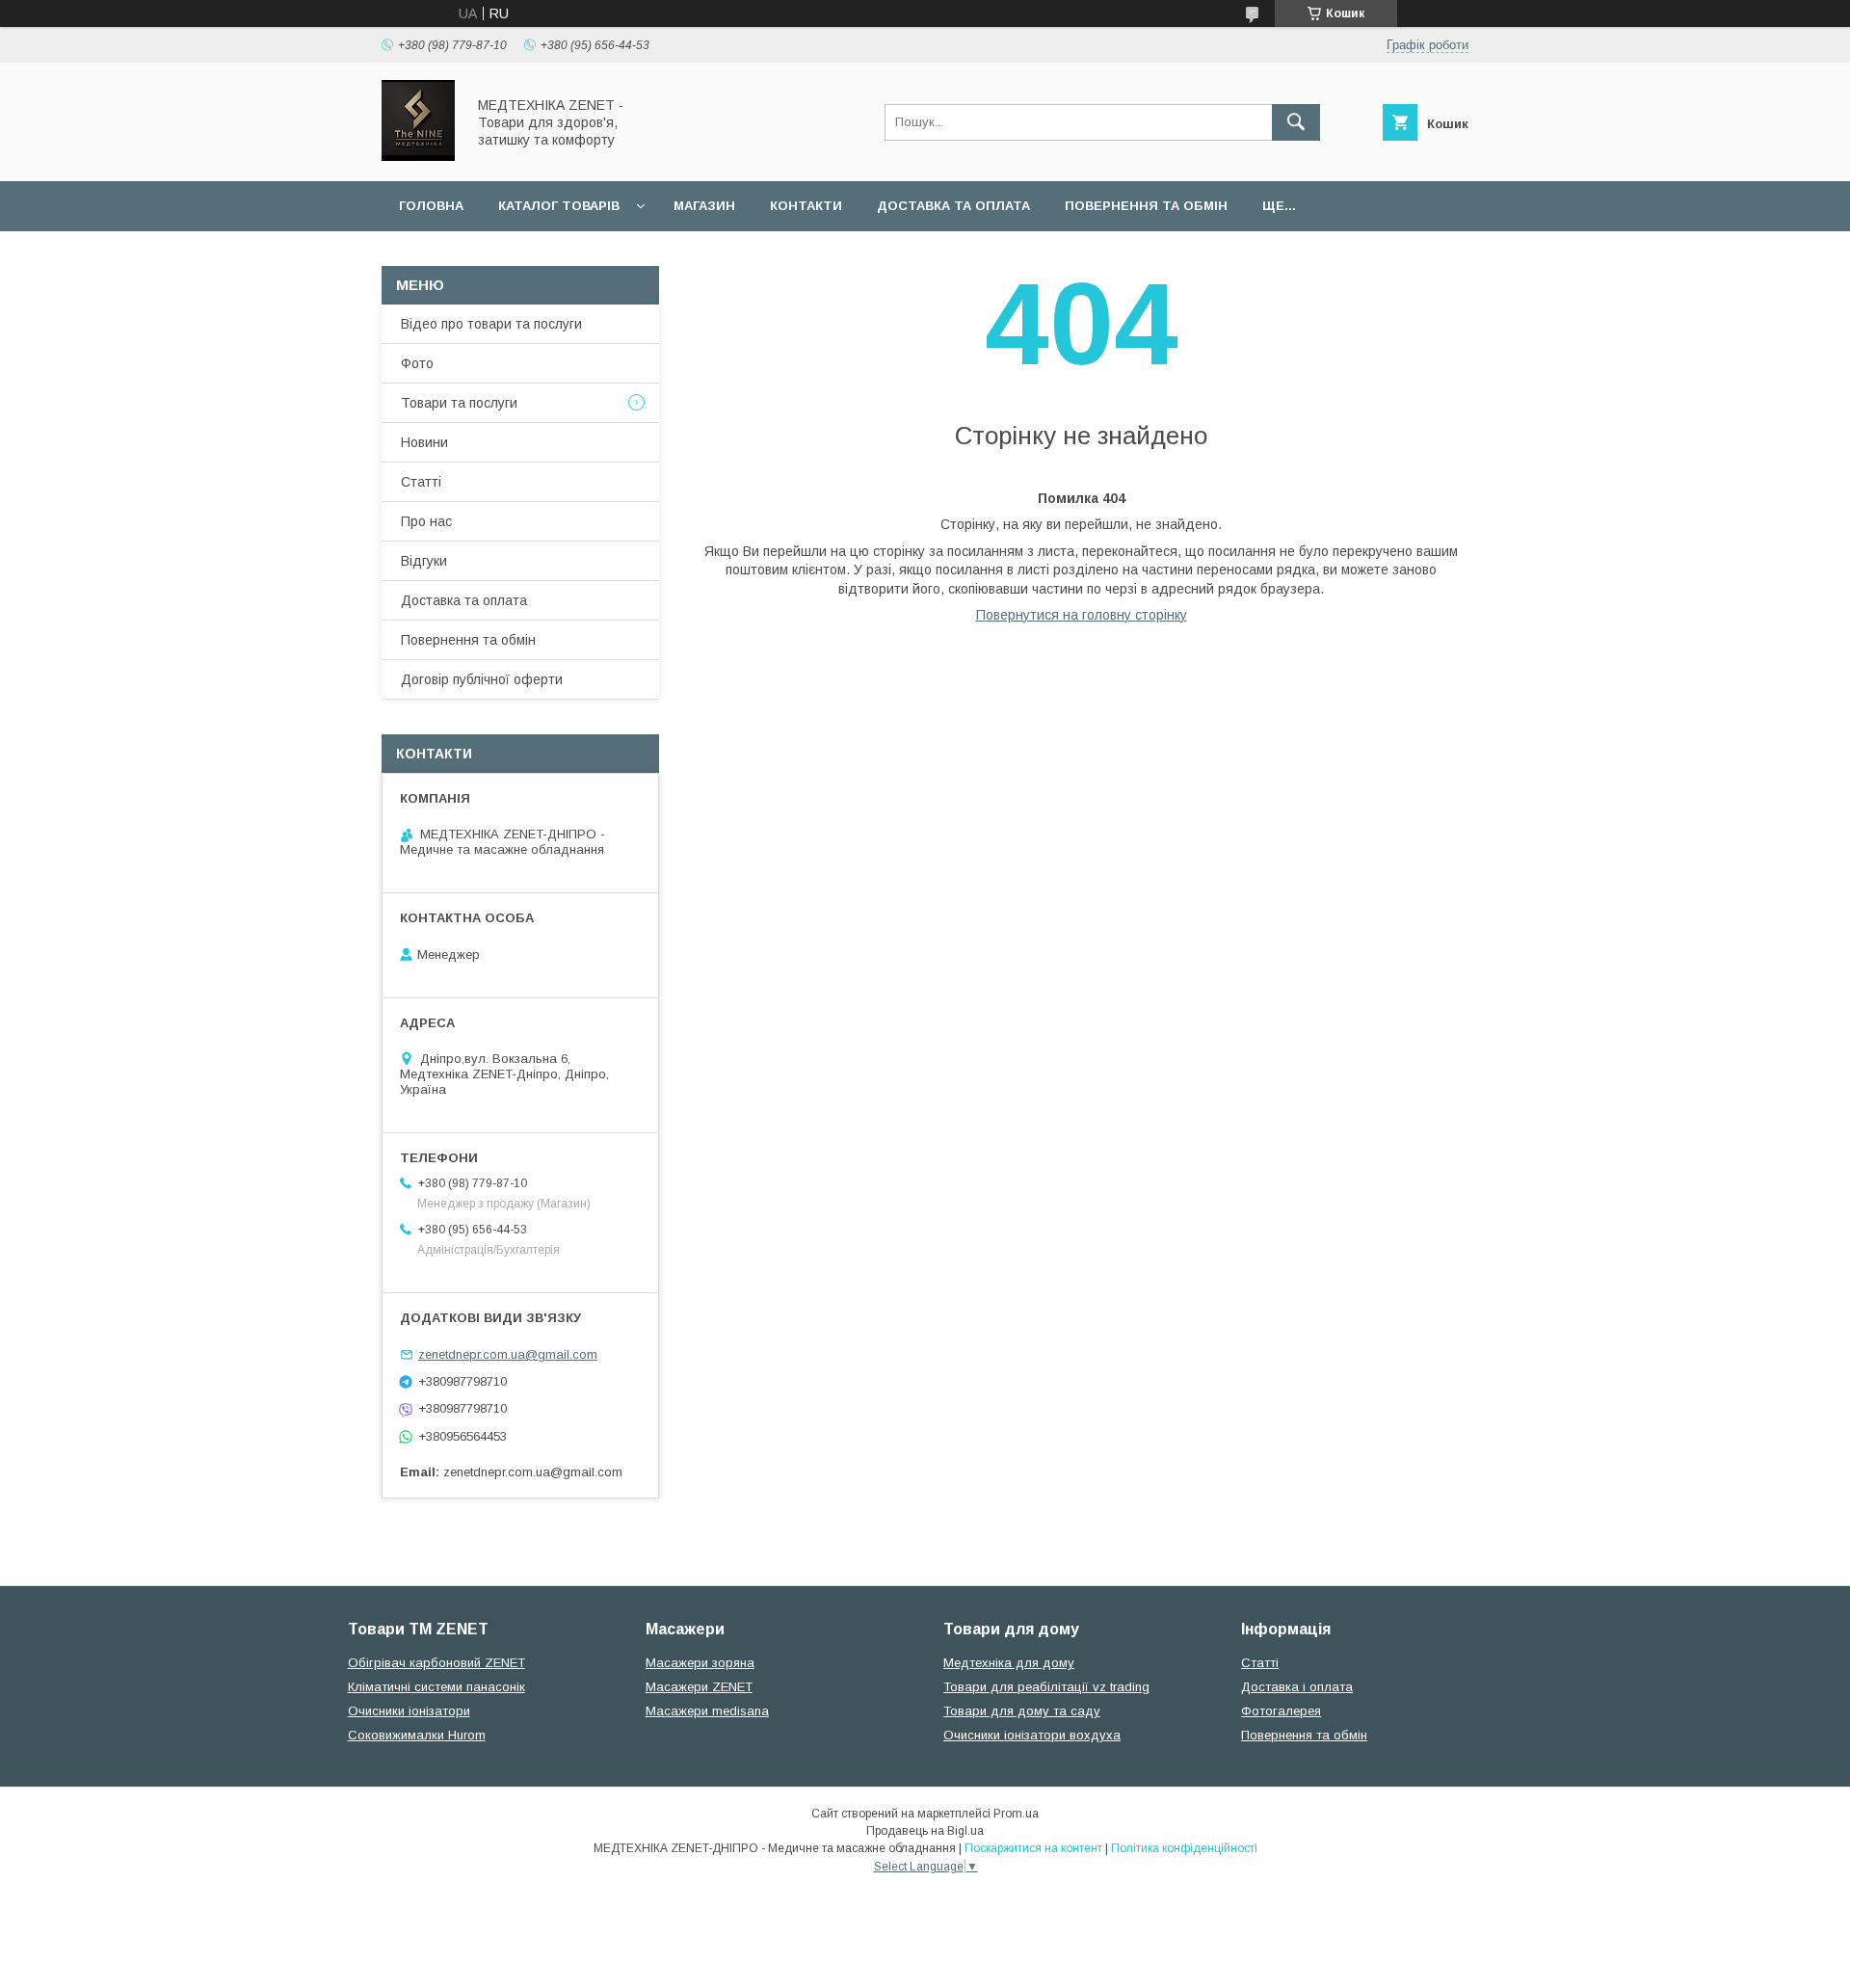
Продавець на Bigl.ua (925, 1831)
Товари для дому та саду (1022, 1711)
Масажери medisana (707, 1711)
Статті (421, 482)
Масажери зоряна (700, 1663)
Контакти (806, 206)
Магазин (704, 206)
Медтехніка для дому (1009, 1663)
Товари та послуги (459, 403)
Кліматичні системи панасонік (436, 1687)
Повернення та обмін (1146, 206)
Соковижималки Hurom (417, 1735)
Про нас (426, 521)
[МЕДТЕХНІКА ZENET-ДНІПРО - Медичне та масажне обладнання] (418, 156)
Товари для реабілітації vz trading (1046, 1687)
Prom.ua (1016, 1814)
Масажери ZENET (699, 1687)
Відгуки (424, 561)
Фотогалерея (1281, 1711)
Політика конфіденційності (1184, 1848)
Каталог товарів (559, 206)
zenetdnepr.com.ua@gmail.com (508, 1354)
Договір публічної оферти (482, 679)
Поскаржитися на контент (1033, 1848)
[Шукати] (1296, 122)
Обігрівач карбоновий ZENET (436, 1663)
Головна (431, 206)
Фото (417, 363)
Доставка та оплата (953, 206)
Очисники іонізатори (409, 1711)
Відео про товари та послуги (491, 324)
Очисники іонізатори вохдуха (1032, 1735)
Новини (424, 442)
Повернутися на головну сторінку (1082, 615)
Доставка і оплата (1297, 1687)
